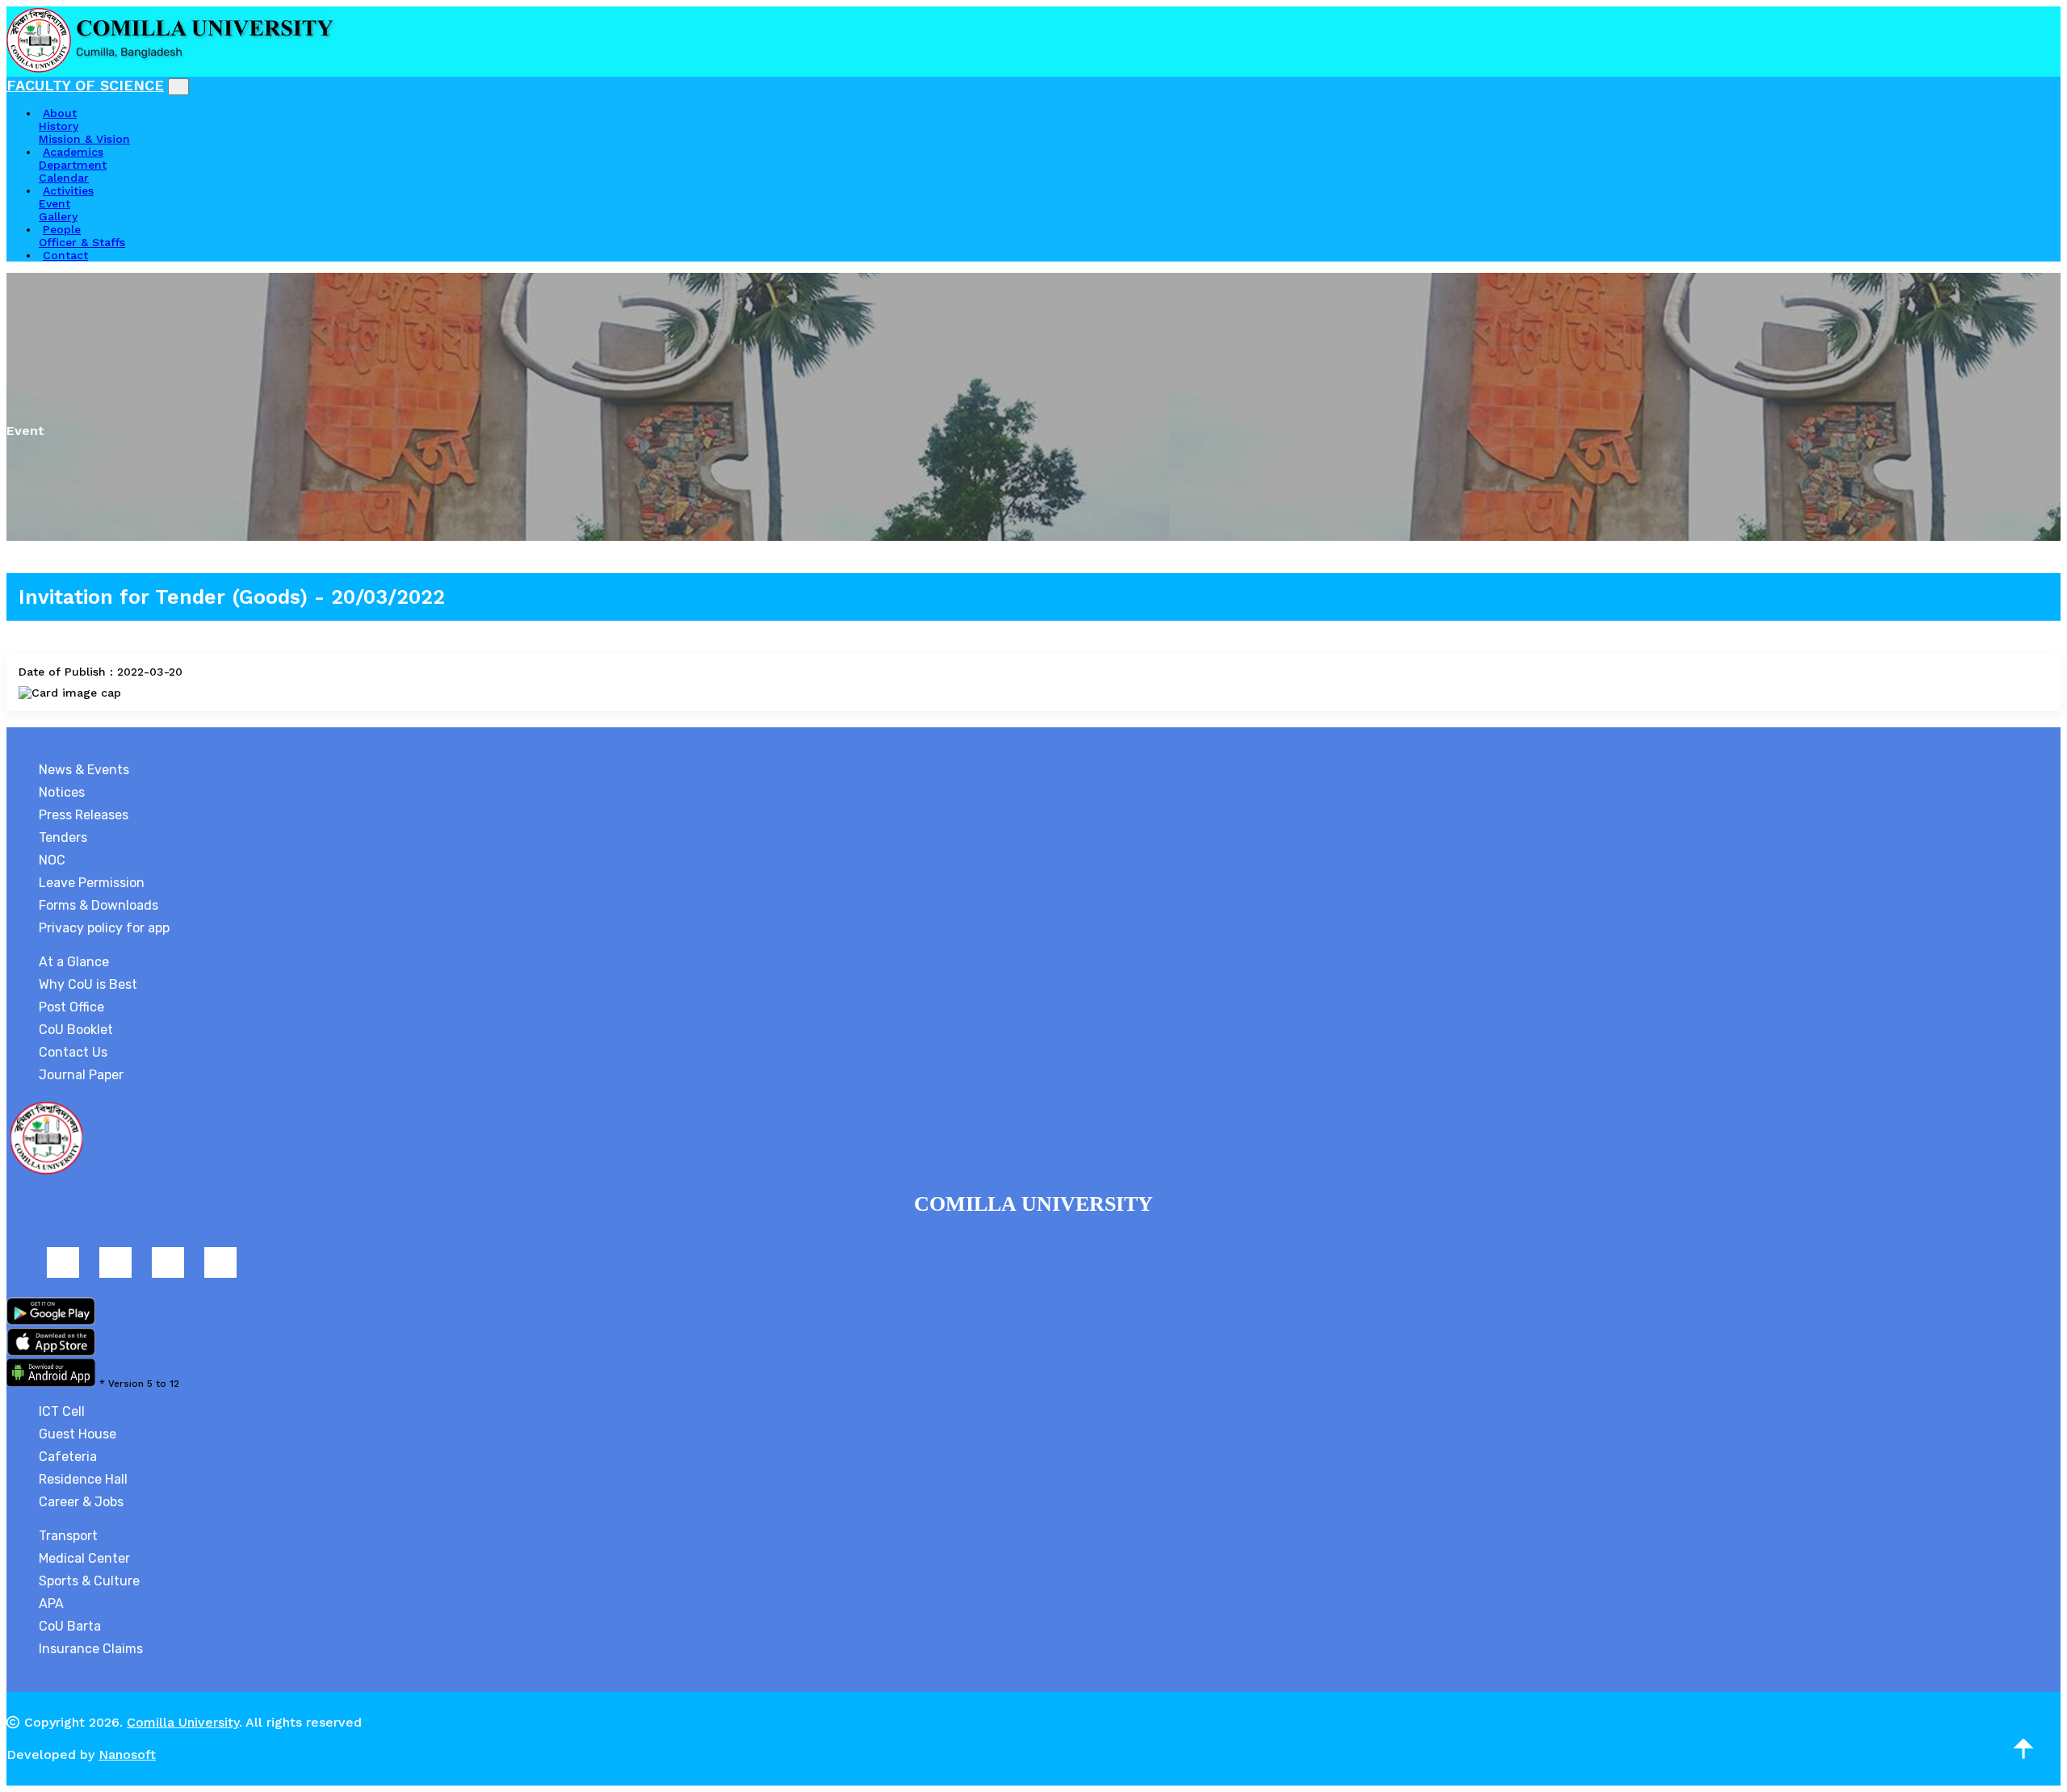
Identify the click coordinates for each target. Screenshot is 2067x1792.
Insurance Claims (91, 1649)
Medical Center (84, 1558)
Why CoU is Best (88, 984)
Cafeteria (68, 1457)
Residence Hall (83, 1479)
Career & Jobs (81, 1502)
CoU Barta (70, 1626)
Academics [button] (73, 152)
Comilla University (183, 1722)
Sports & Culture (89, 1581)
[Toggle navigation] (178, 87)
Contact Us (73, 1052)
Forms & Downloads (99, 905)
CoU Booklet (76, 1030)
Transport (68, 1536)
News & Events (84, 770)
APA (51, 1604)
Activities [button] (68, 191)
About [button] (60, 113)
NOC (52, 860)
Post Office (71, 1007)
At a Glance (74, 962)
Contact (65, 255)
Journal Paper (81, 1075)
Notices (62, 792)
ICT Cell (62, 1411)
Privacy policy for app (104, 928)
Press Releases (84, 815)
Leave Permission (92, 883)
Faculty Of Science (85, 85)
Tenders (63, 837)
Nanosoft (127, 1754)
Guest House (78, 1434)
